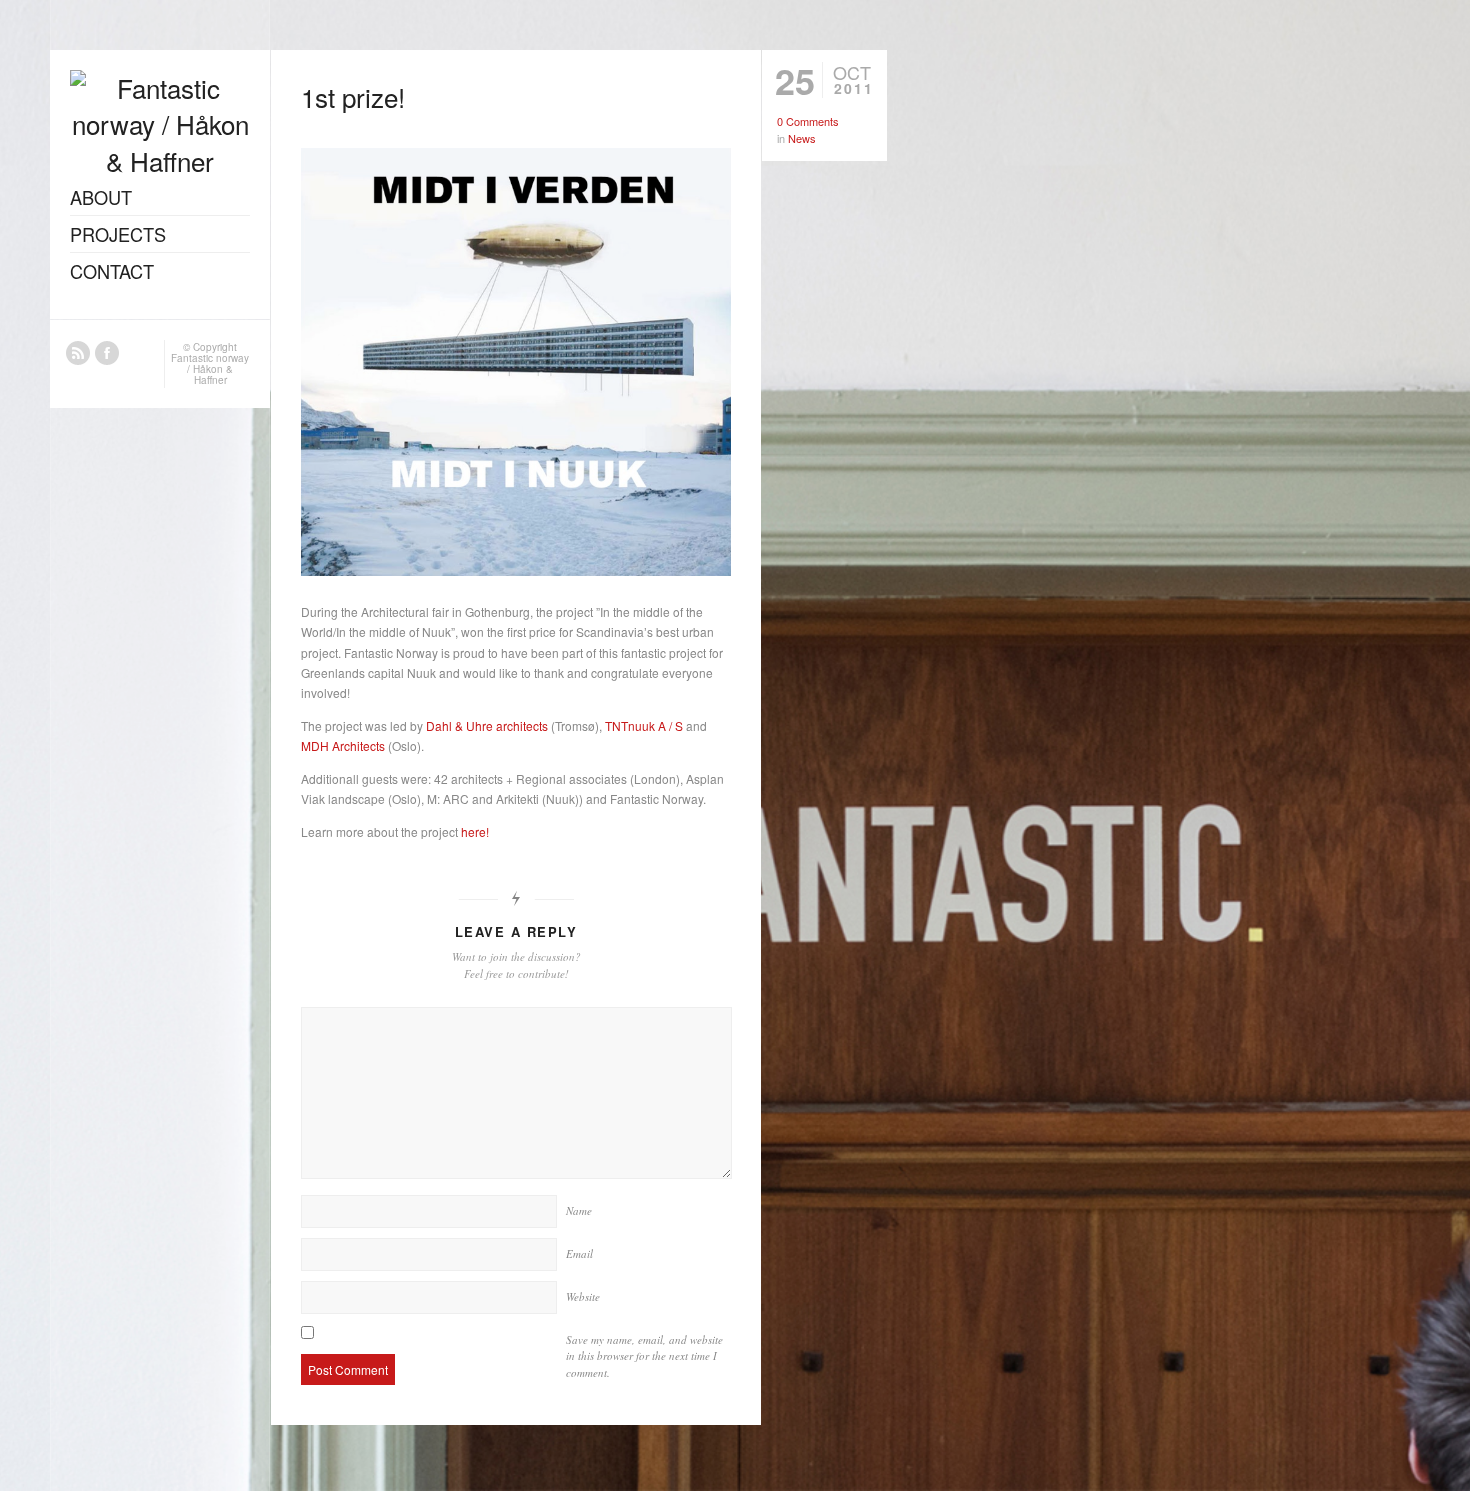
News (802, 138)
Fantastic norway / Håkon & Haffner (210, 369)
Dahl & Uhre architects (487, 725)
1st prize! (353, 96)
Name (579, 1210)
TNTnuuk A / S (644, 725)
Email (579, 1253)
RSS (78, 353)
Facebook (107, 353)
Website (583, 1296)
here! (475, 831)
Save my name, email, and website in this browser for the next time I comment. (644, 1356)
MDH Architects (344, 745)
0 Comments (808, 121)
